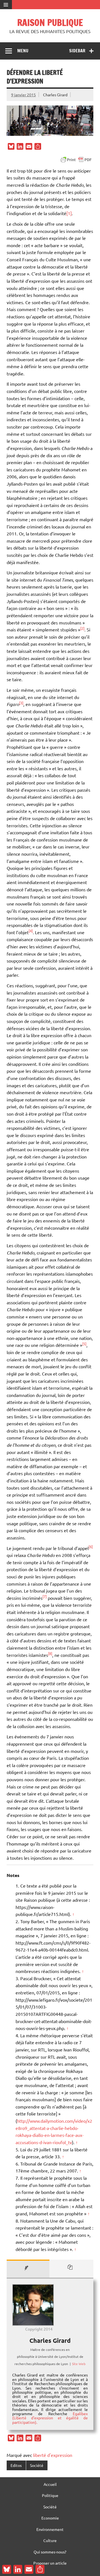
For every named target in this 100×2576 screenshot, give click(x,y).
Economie (50, 2518)
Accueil (50, 2484)
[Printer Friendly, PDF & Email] (76, 160)
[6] (91, 1547)
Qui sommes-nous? (50, 2552)
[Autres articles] (72, 2269)
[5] (84, 1344)
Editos (16, 2465)
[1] (69, 213)
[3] (21, 703)
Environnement (50, 2529)
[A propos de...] (28, 2269)
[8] (50, 1653)
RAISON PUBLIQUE (50, 23)
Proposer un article (50, 2563)
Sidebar (77, 51)
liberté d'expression (53, 2455)
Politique (50, 2495)
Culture (50, 2540)
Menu (23, 51)
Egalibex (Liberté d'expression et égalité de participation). (50, 2418)
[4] (31, 931)
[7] (45, 1596)
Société (37, 2465)
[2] (82, 628)
